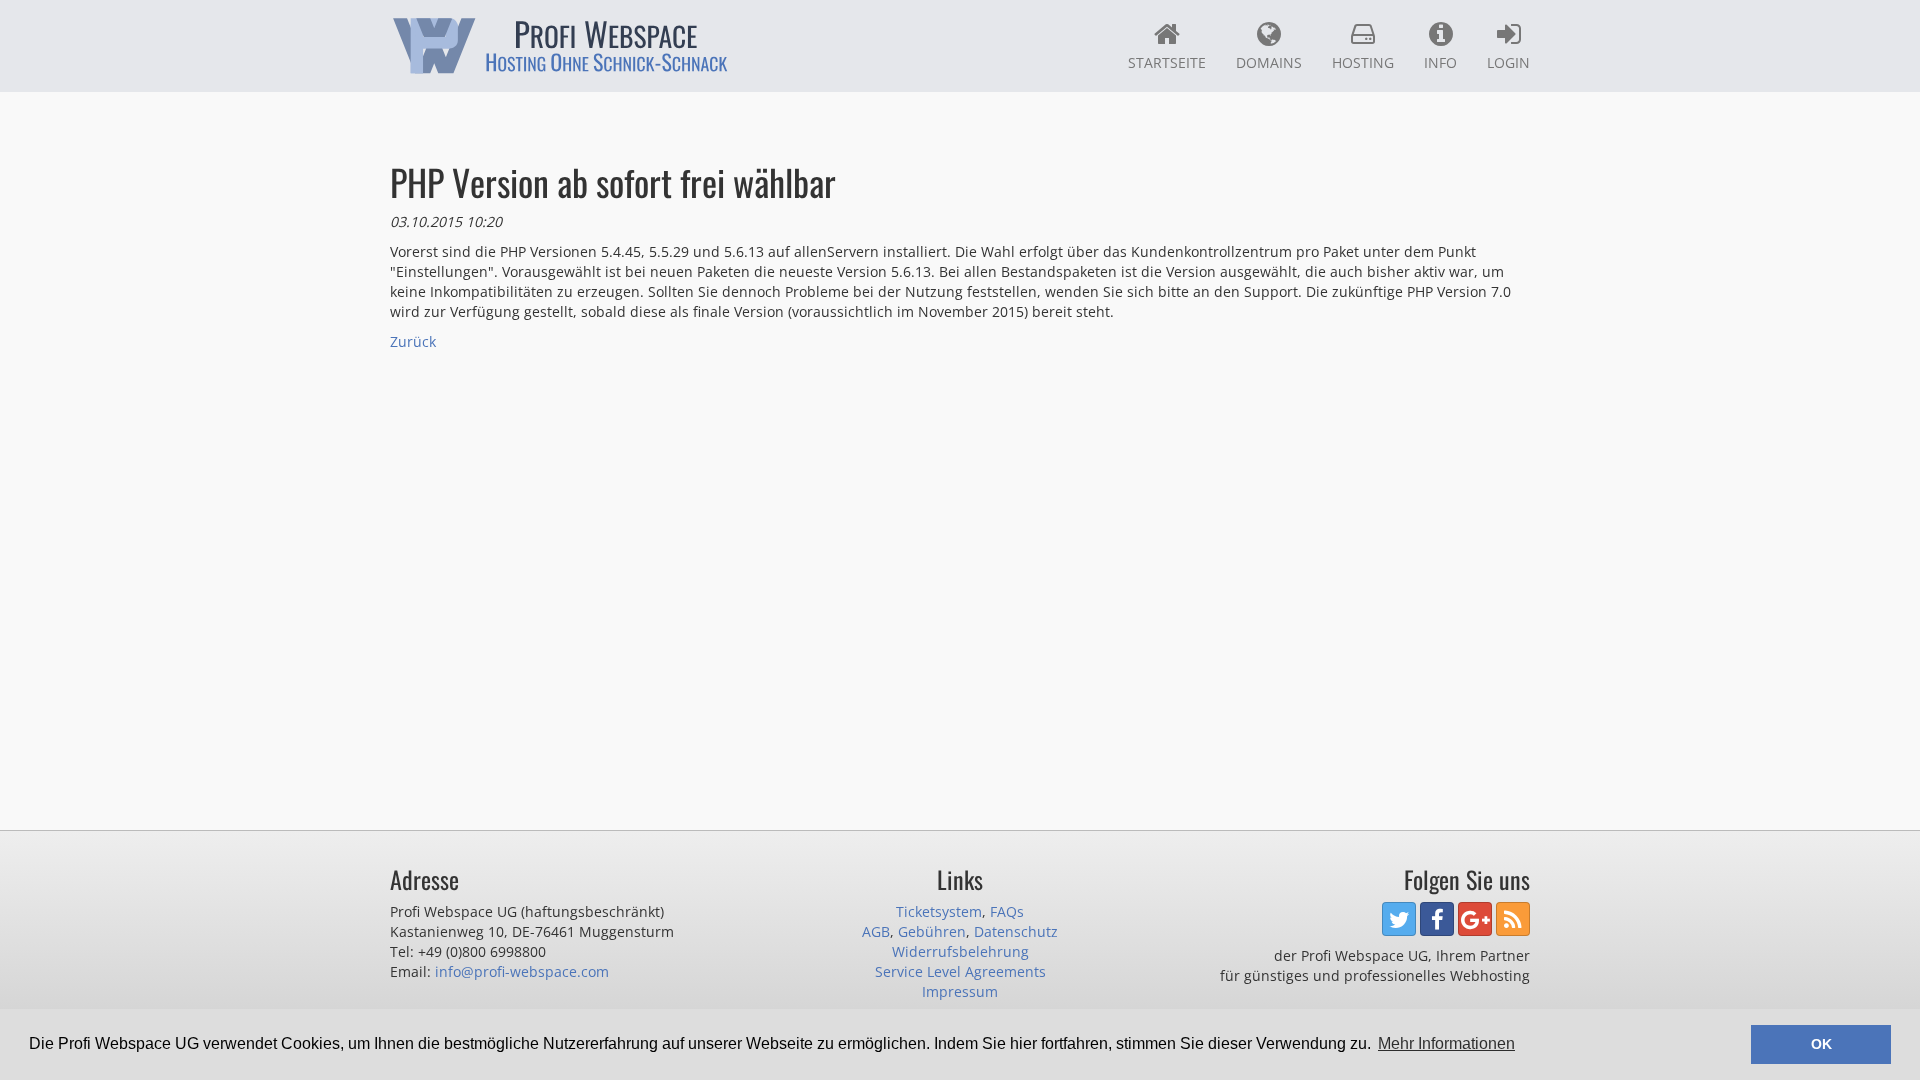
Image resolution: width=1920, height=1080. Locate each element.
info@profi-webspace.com (522, 971)
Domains (1269, 62)
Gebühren (932, 931)
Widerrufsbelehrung (960, 951)
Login (1508, 62)
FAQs (1007, 911)
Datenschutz (1016, 931)
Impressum (960, 991)
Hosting (1363, 62)
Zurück (413, 341)
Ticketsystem (939, 911)
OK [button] (1821, 1044)
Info (1440, 62)
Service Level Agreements (960, 971)
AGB (876, 931)
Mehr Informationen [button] (1446, 1043)
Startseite (1167, 62)
